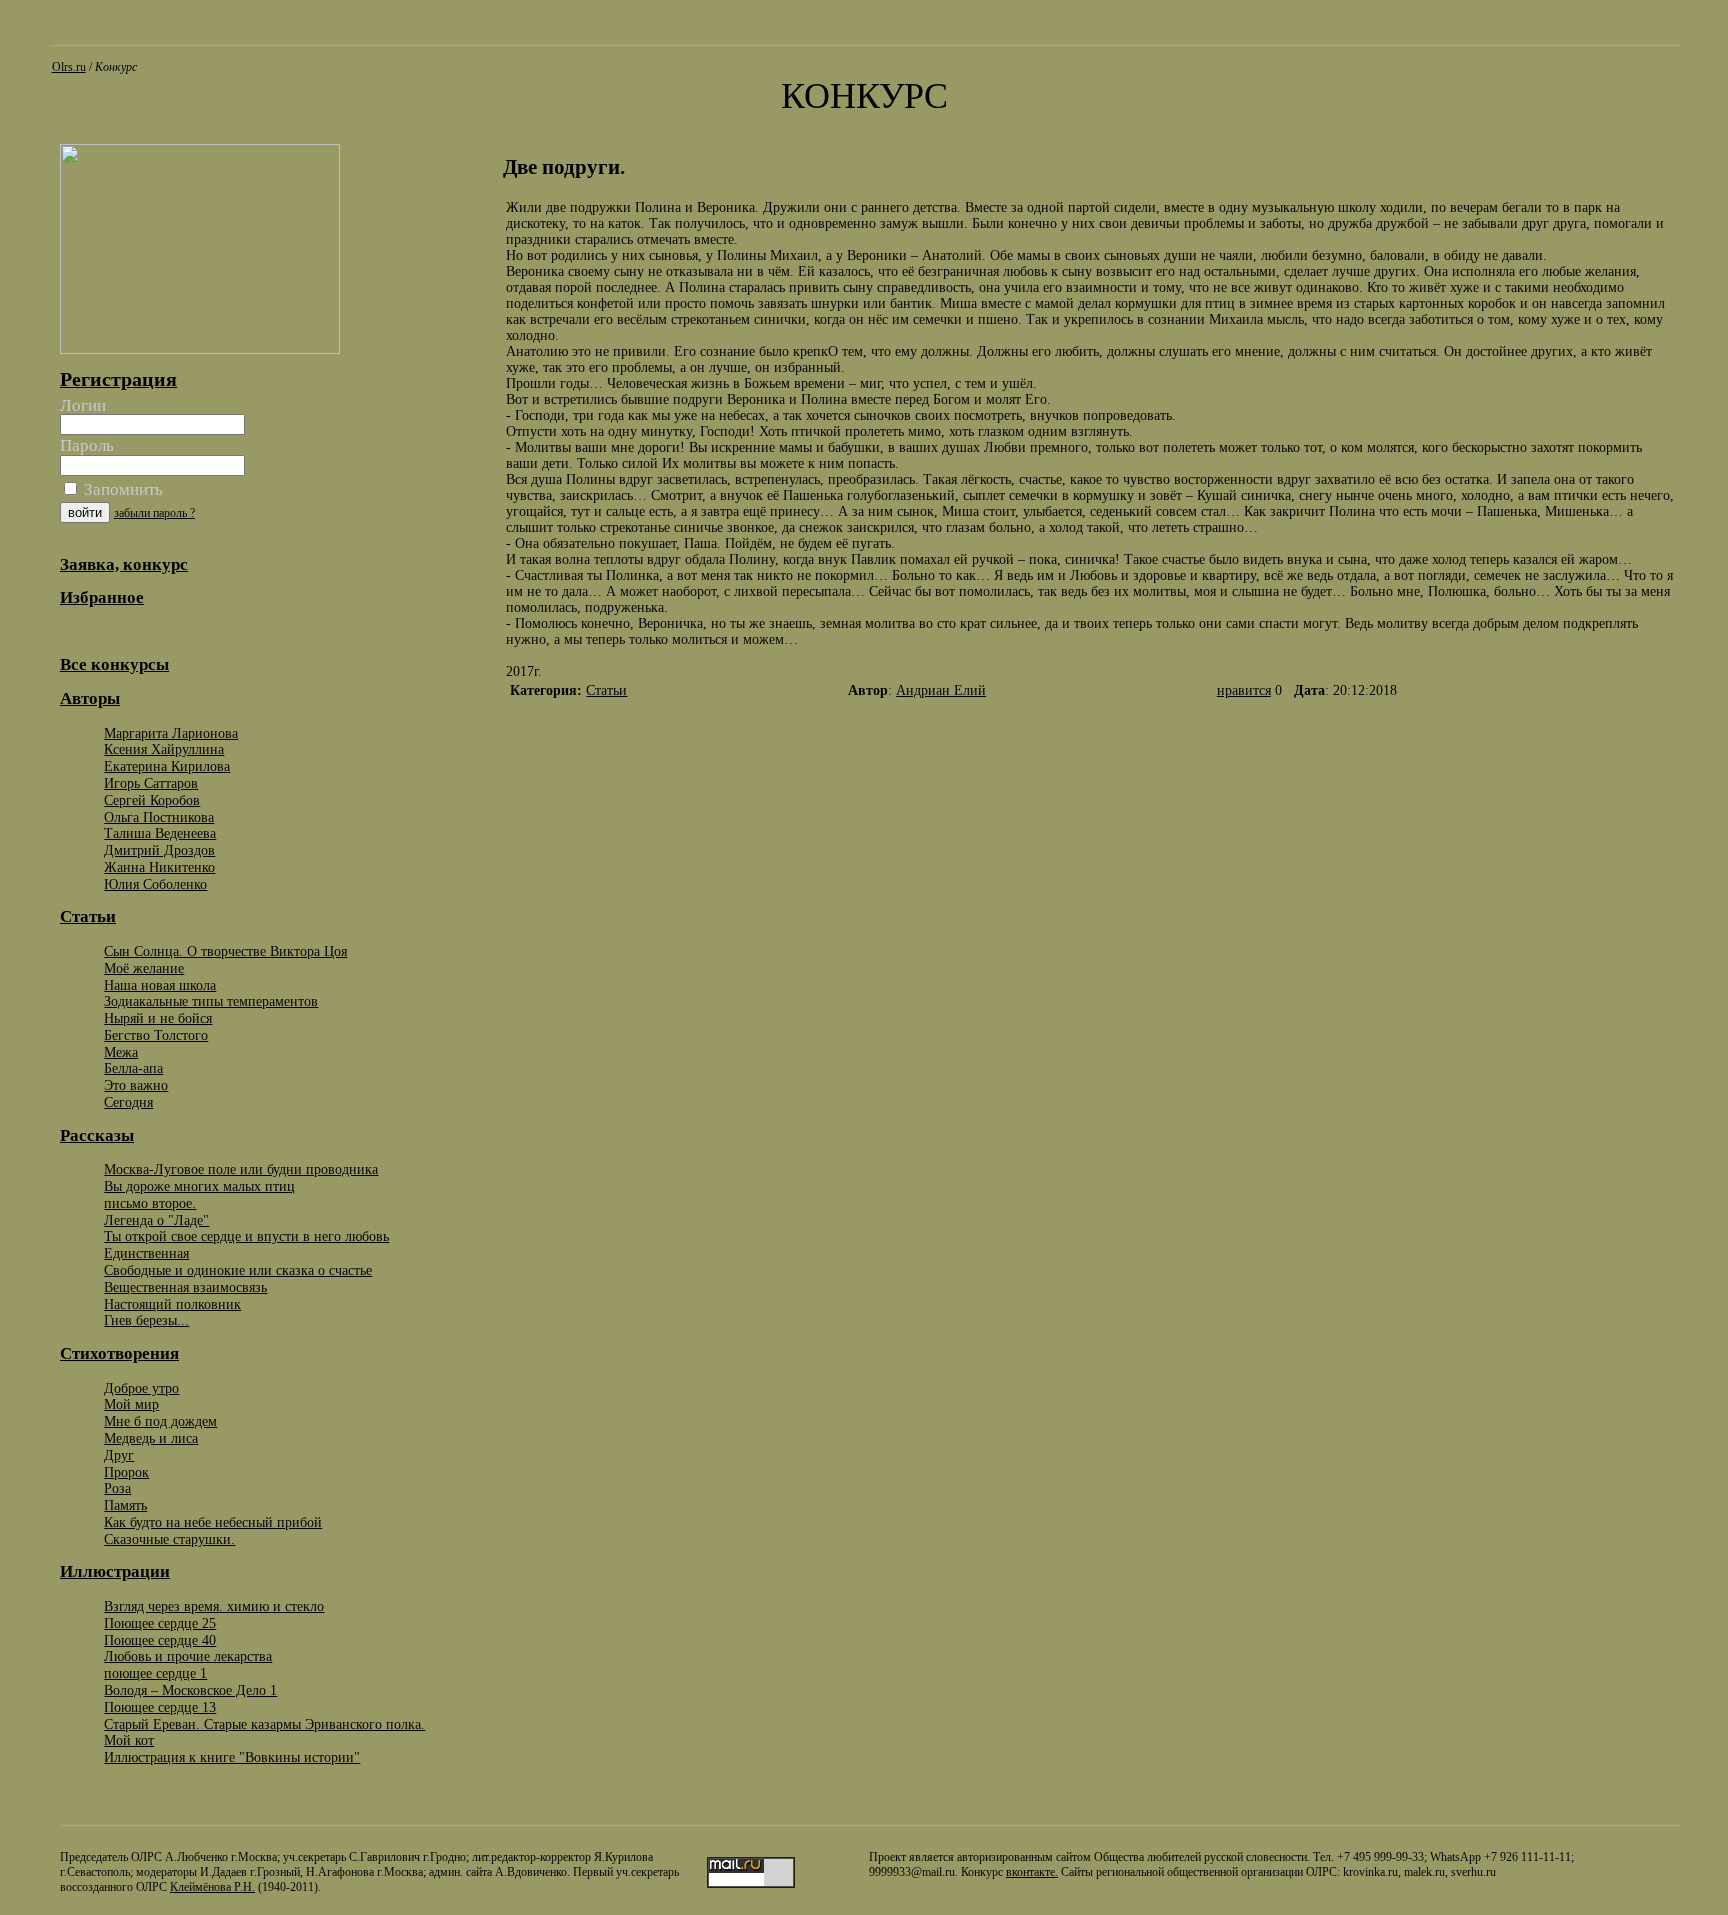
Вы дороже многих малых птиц (199, 1186)
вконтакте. (1032, 1872)
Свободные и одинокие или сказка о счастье (238, 1270)
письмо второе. (150, 1203)
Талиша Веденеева (160, 833)
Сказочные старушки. (169, 1539)
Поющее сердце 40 (160, 1640)
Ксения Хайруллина (164, 749)
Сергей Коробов (152, 800)
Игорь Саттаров (151, 783)
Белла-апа (133, 1068)
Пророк (126, 1472)
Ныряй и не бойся (158, 1018)
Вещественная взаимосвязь (185, 1287)
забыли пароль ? (154, 513)
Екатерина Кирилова (167, 766)
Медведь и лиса (151, 1438)
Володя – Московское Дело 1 (190, 1690)
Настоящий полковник (172, 1304)
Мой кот (129, 1740)
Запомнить (121, 489)
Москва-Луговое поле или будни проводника (241, 1169)
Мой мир (131, 1404)
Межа (121, 1052)
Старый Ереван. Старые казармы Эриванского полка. (264, 1724)
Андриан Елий (941, 690)
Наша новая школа (160, 985)
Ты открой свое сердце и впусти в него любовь (246, 1236)
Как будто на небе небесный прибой (213, 1522)
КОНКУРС (864, 96)
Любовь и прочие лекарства (188, 1656)
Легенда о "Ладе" (156, 1220)
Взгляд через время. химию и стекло (214, 1606)
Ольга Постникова (159, 817)
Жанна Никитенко (159, 867)
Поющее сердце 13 (160, 1707)
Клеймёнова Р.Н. (212, 1887)
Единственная (146, 1253)
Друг (119, 1455)
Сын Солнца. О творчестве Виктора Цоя (225, 951)
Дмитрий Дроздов (159, 850)
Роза (117, 1488)
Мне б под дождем (160, 1421)
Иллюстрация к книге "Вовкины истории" (232, 1757)
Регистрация (118, 379)
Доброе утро (141, 1388)
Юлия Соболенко (155, 884)
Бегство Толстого (156, 1035)
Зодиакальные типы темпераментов (211, 1001)
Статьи (606, 690)
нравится (1244, 690)
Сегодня (128, 1102)
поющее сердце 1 (155, 1673)
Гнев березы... (146, 1320)
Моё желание (144, 968)
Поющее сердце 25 (160, 1623)
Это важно (136, 1085)
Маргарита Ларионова (171, 733)
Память (125, 1505)
